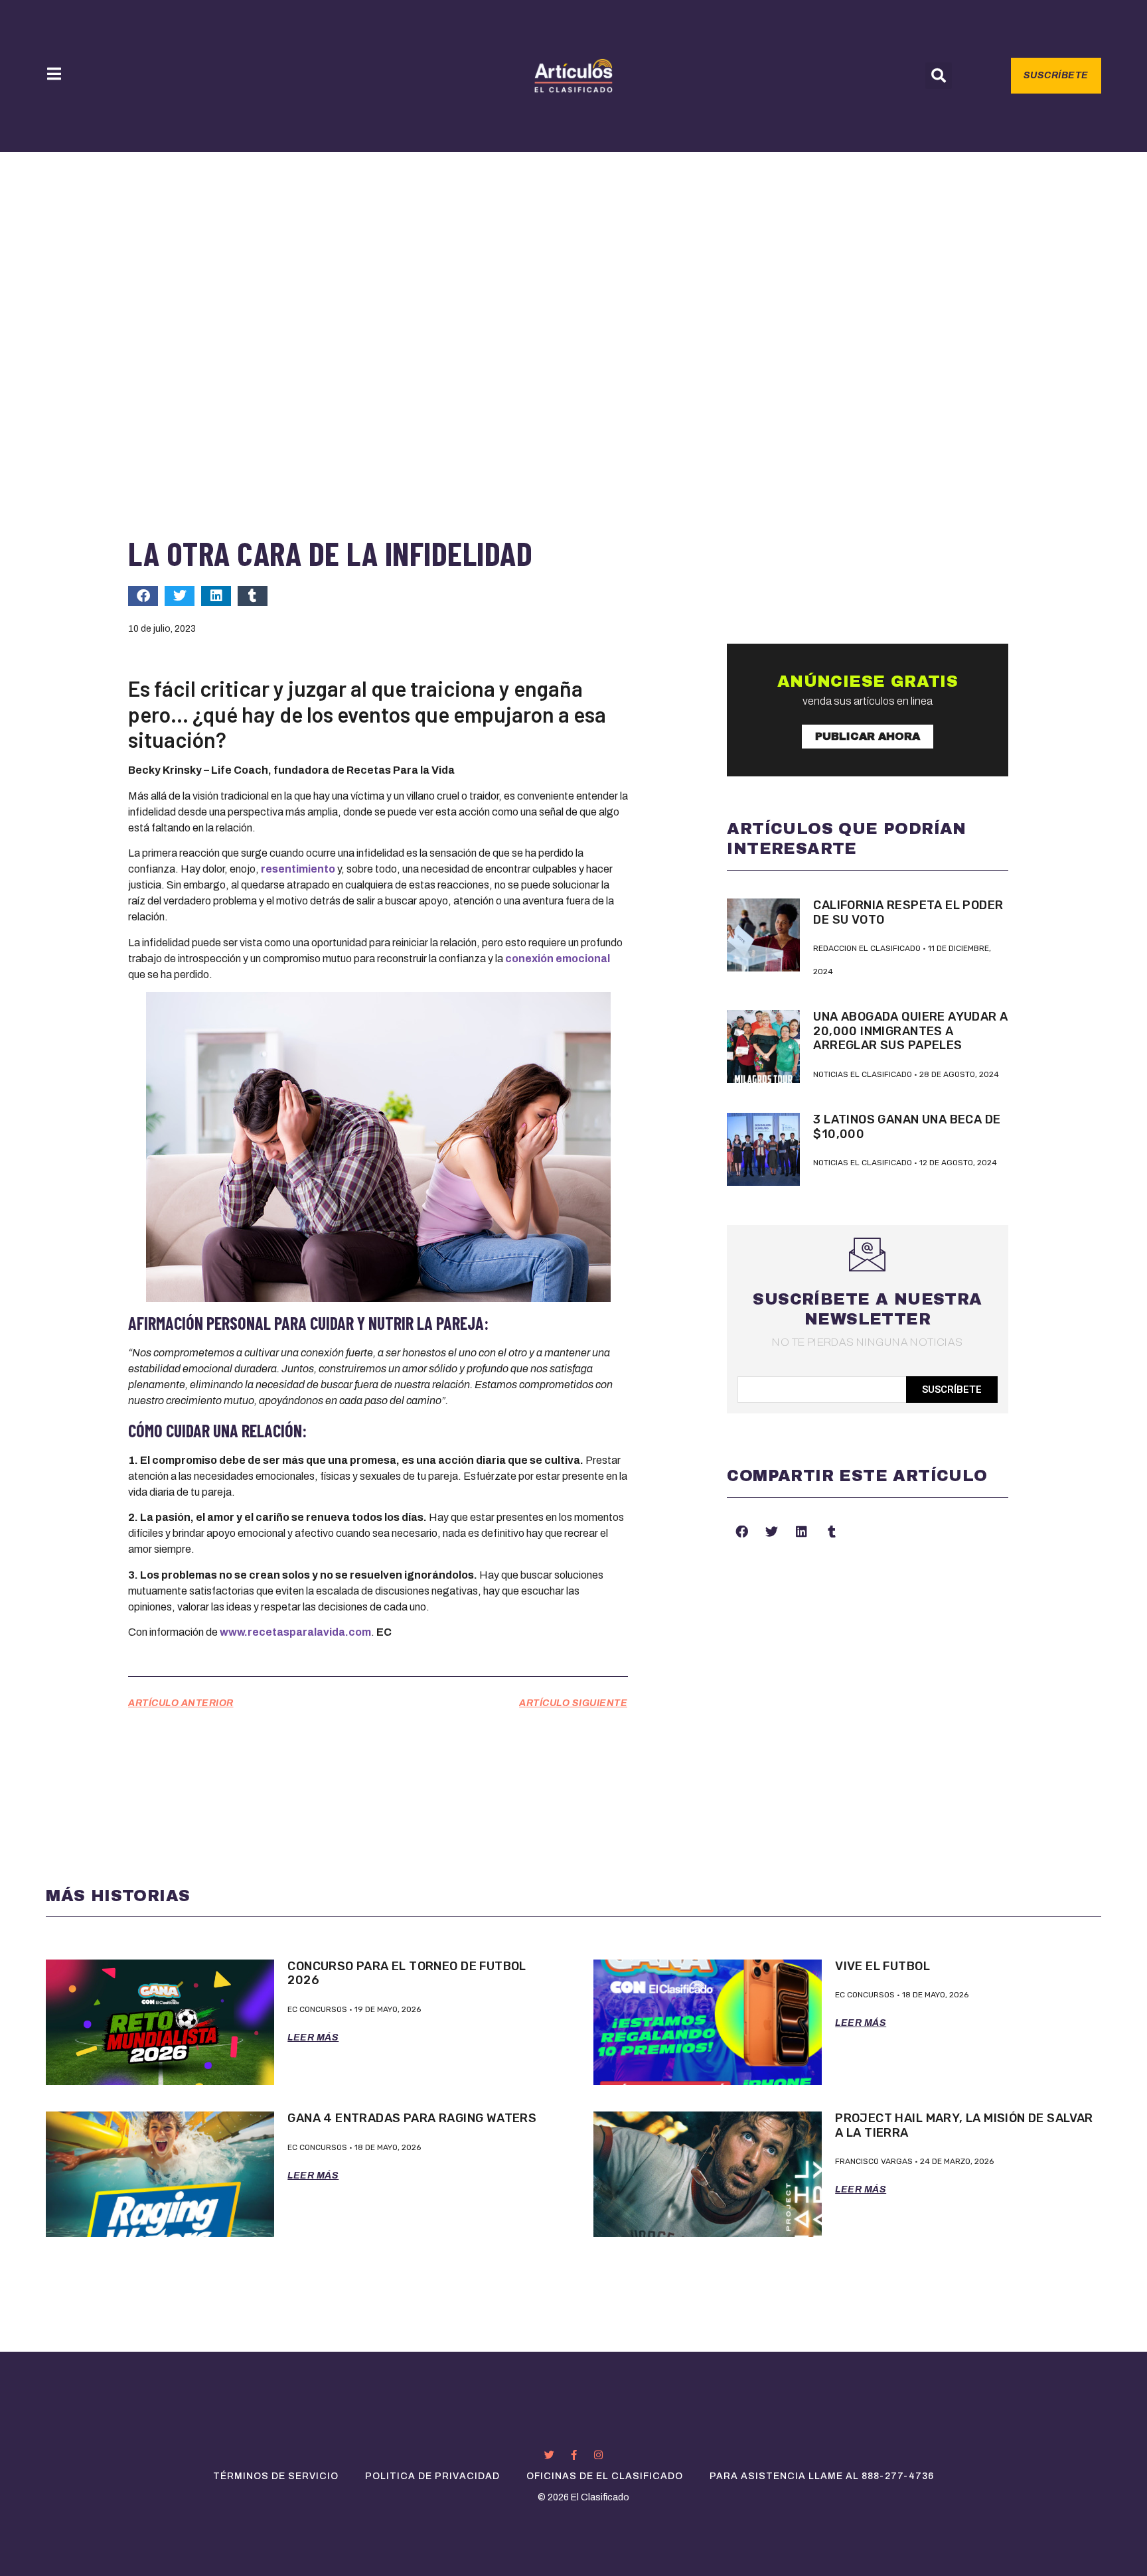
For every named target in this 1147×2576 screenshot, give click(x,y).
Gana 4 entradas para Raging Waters (412, 2118)
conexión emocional (558, 959)
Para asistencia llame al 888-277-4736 (822, 2476)
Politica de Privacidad (432, 2476)
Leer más (313, 2038)
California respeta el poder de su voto (908, 912)
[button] (939, 76)
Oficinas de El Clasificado (605, 2476)
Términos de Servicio (276, 2476)
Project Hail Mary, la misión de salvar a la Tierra (964, 2125)
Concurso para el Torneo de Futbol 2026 (407, 1973)
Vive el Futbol (882, 1966)
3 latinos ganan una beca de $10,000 (907, 1127)
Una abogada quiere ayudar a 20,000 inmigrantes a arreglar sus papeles (910, 1031)
